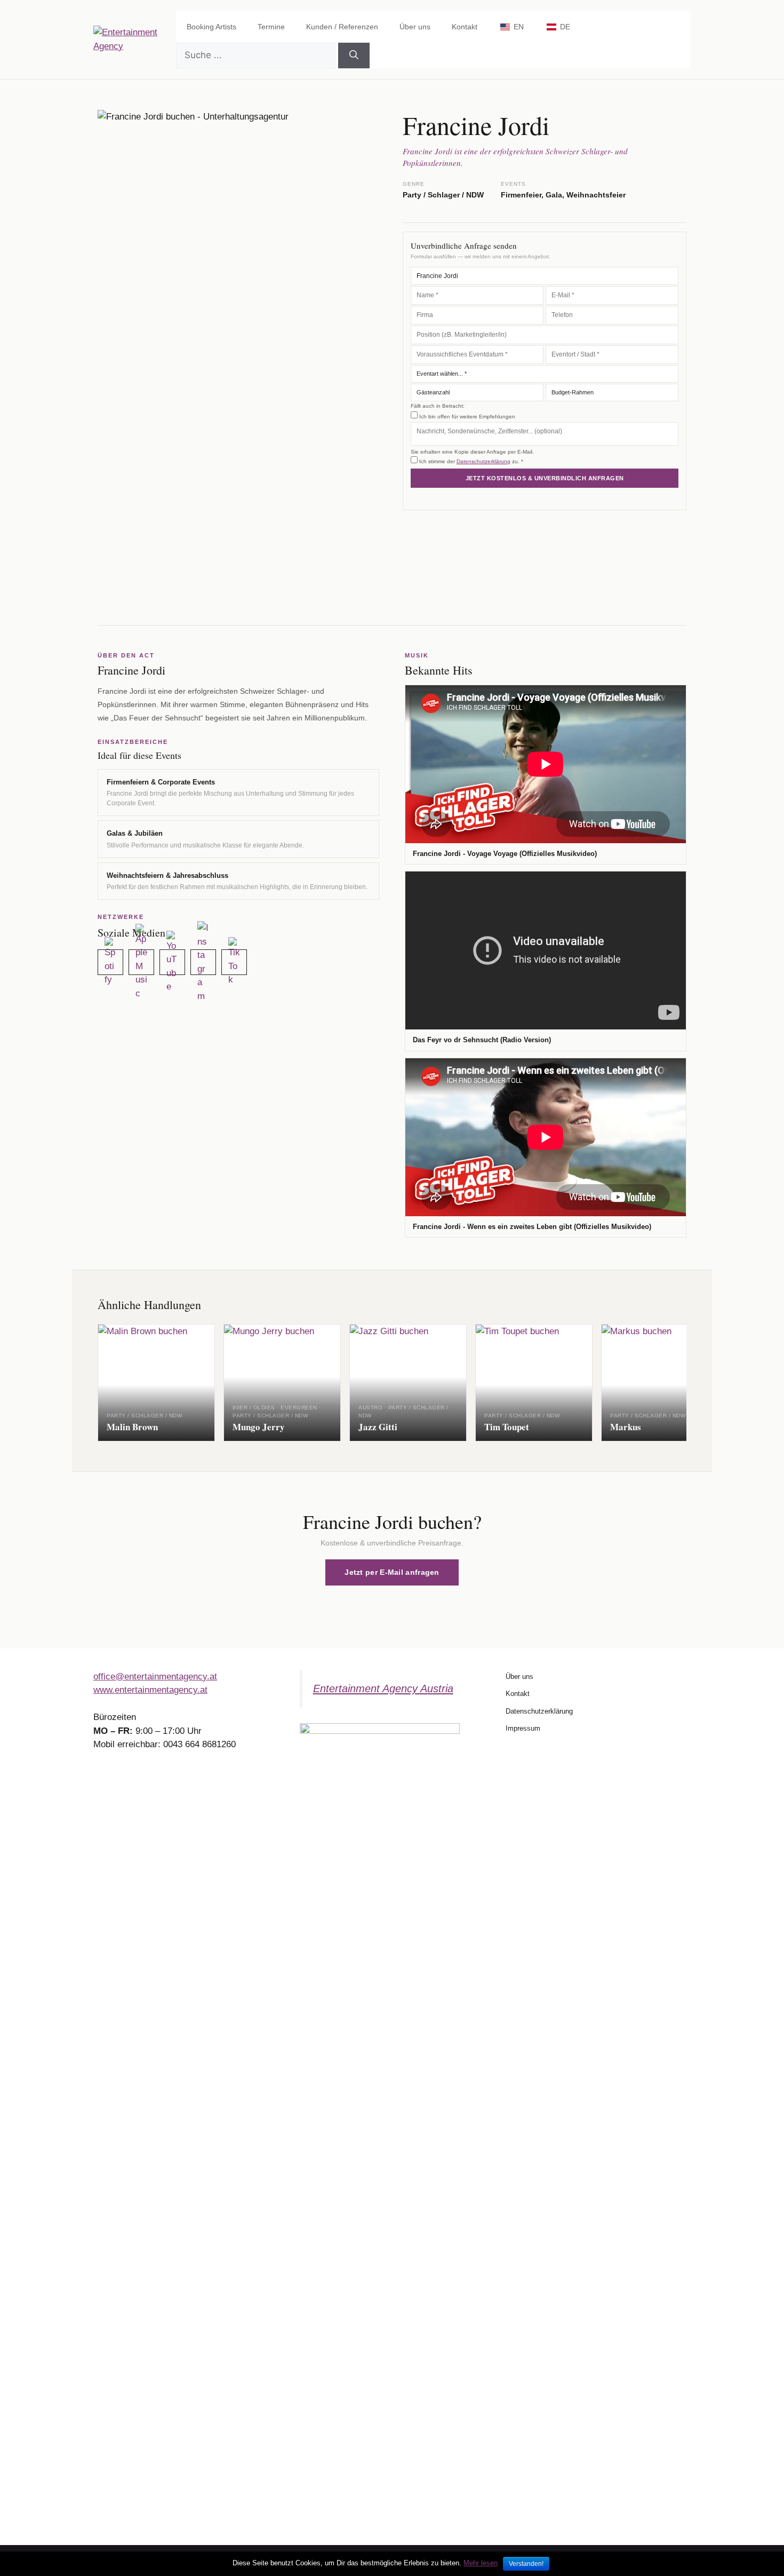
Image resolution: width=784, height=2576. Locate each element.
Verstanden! (526, 2564)
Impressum (523, 1728)
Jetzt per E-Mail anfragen (392, 1572)
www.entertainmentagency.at (150, 1690)
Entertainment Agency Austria (383, 1689)
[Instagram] (203, 962)
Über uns (415, 27)
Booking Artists (211, 27)
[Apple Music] (141, 962)
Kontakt (465, 27)
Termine (271, 27)
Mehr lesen (481, 2563)
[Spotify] (110, 962)
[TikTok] (234, 962)
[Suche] (354, 56)
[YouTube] (172, 962)
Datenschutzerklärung (483, 461)
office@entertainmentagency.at (155, 1677)
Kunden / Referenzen (342, 27)
